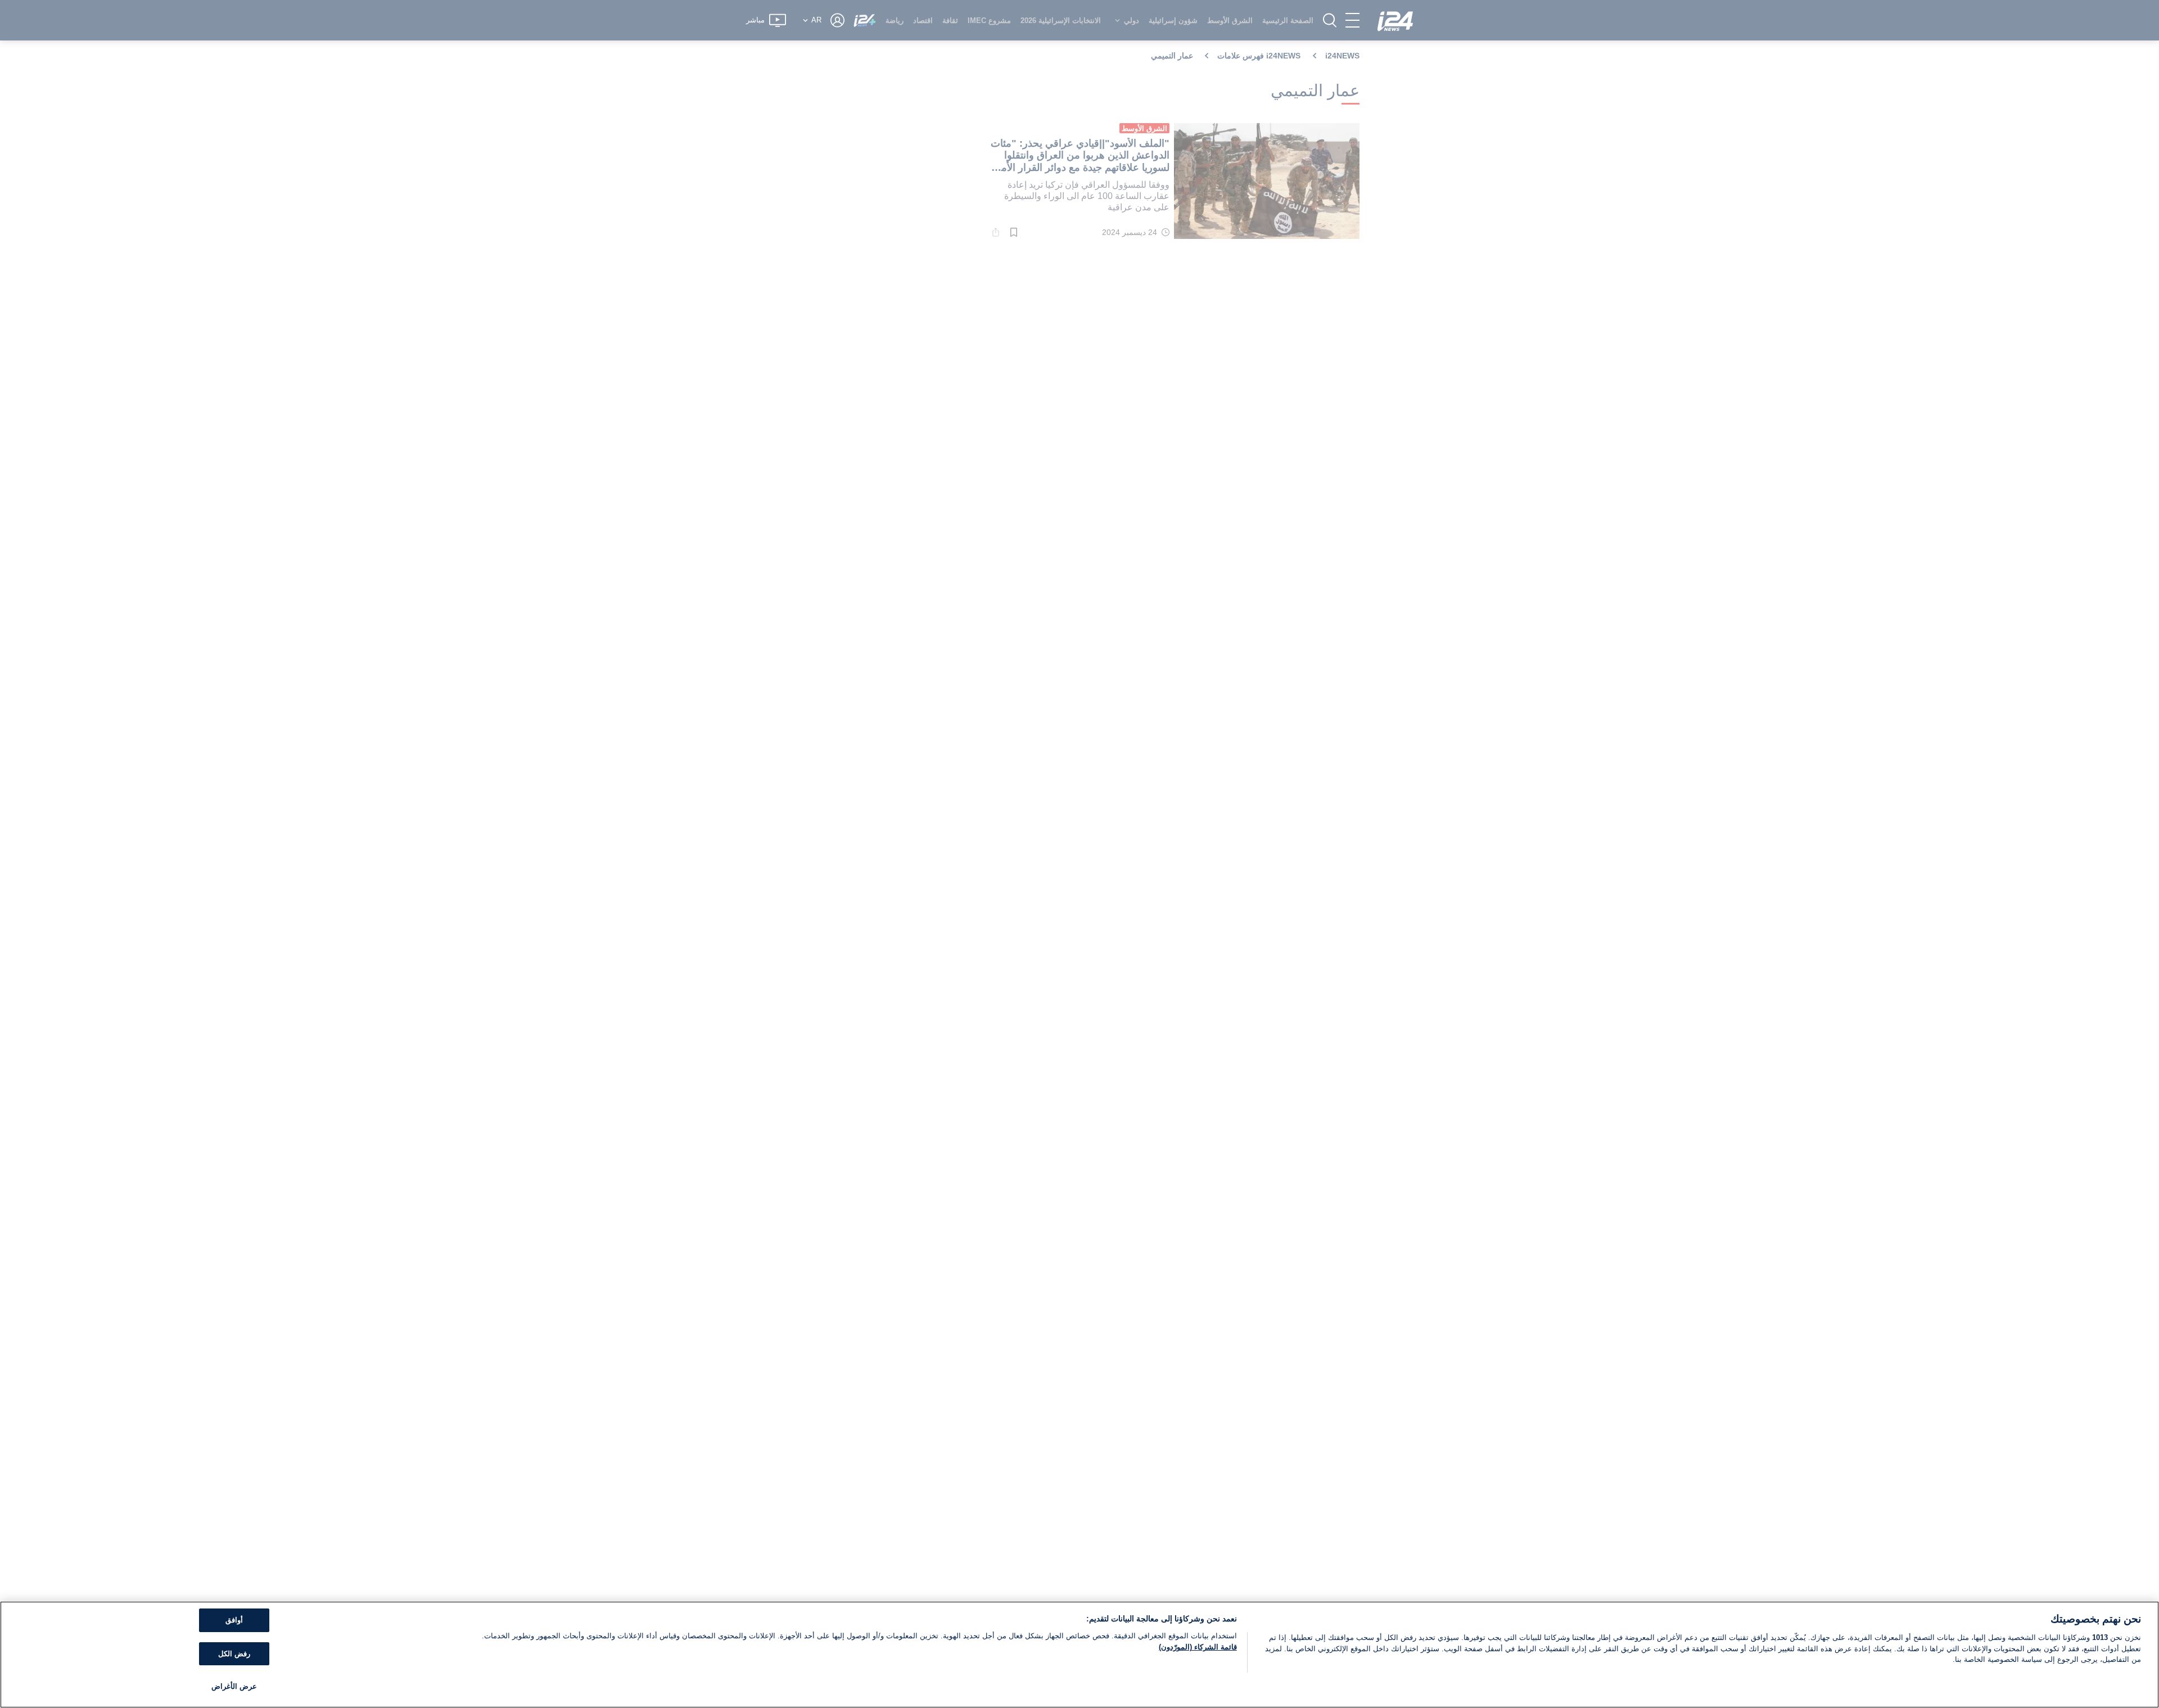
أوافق (234, 1620)
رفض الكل (234, 1654)
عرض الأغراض (234, 1686)
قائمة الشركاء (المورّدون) (1198, 1647)
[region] (1079, 1655)
